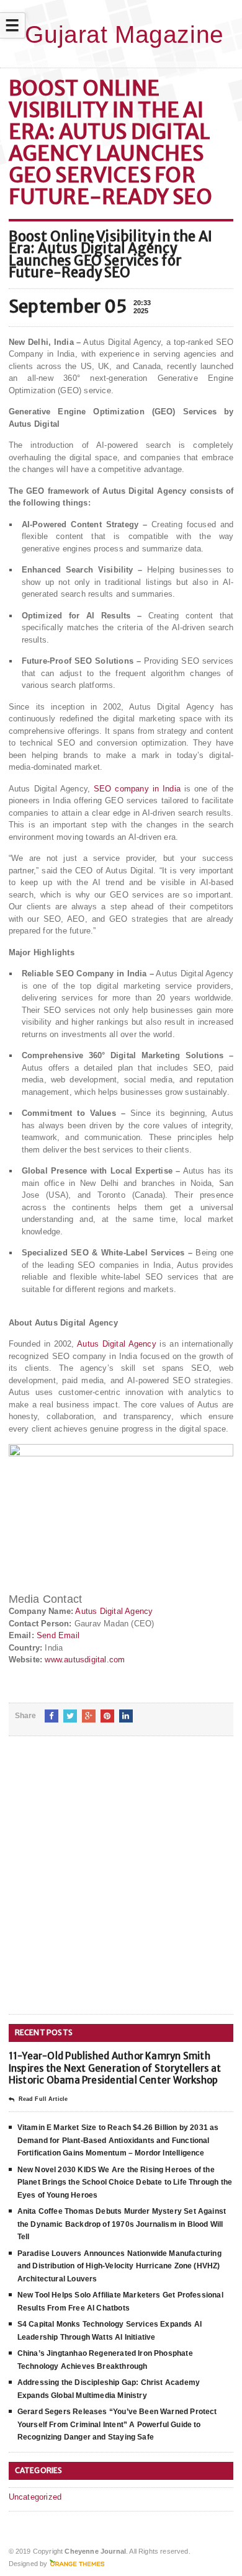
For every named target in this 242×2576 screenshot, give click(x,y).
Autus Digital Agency (118, 1344)
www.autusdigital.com (85, 1660)
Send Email (58, 1635)
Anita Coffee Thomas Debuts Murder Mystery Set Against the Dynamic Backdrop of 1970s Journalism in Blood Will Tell (122, 2224)
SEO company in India (137, 789)
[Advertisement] (121, 1885)
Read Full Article (43, 2099)
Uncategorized (35, 2497)
